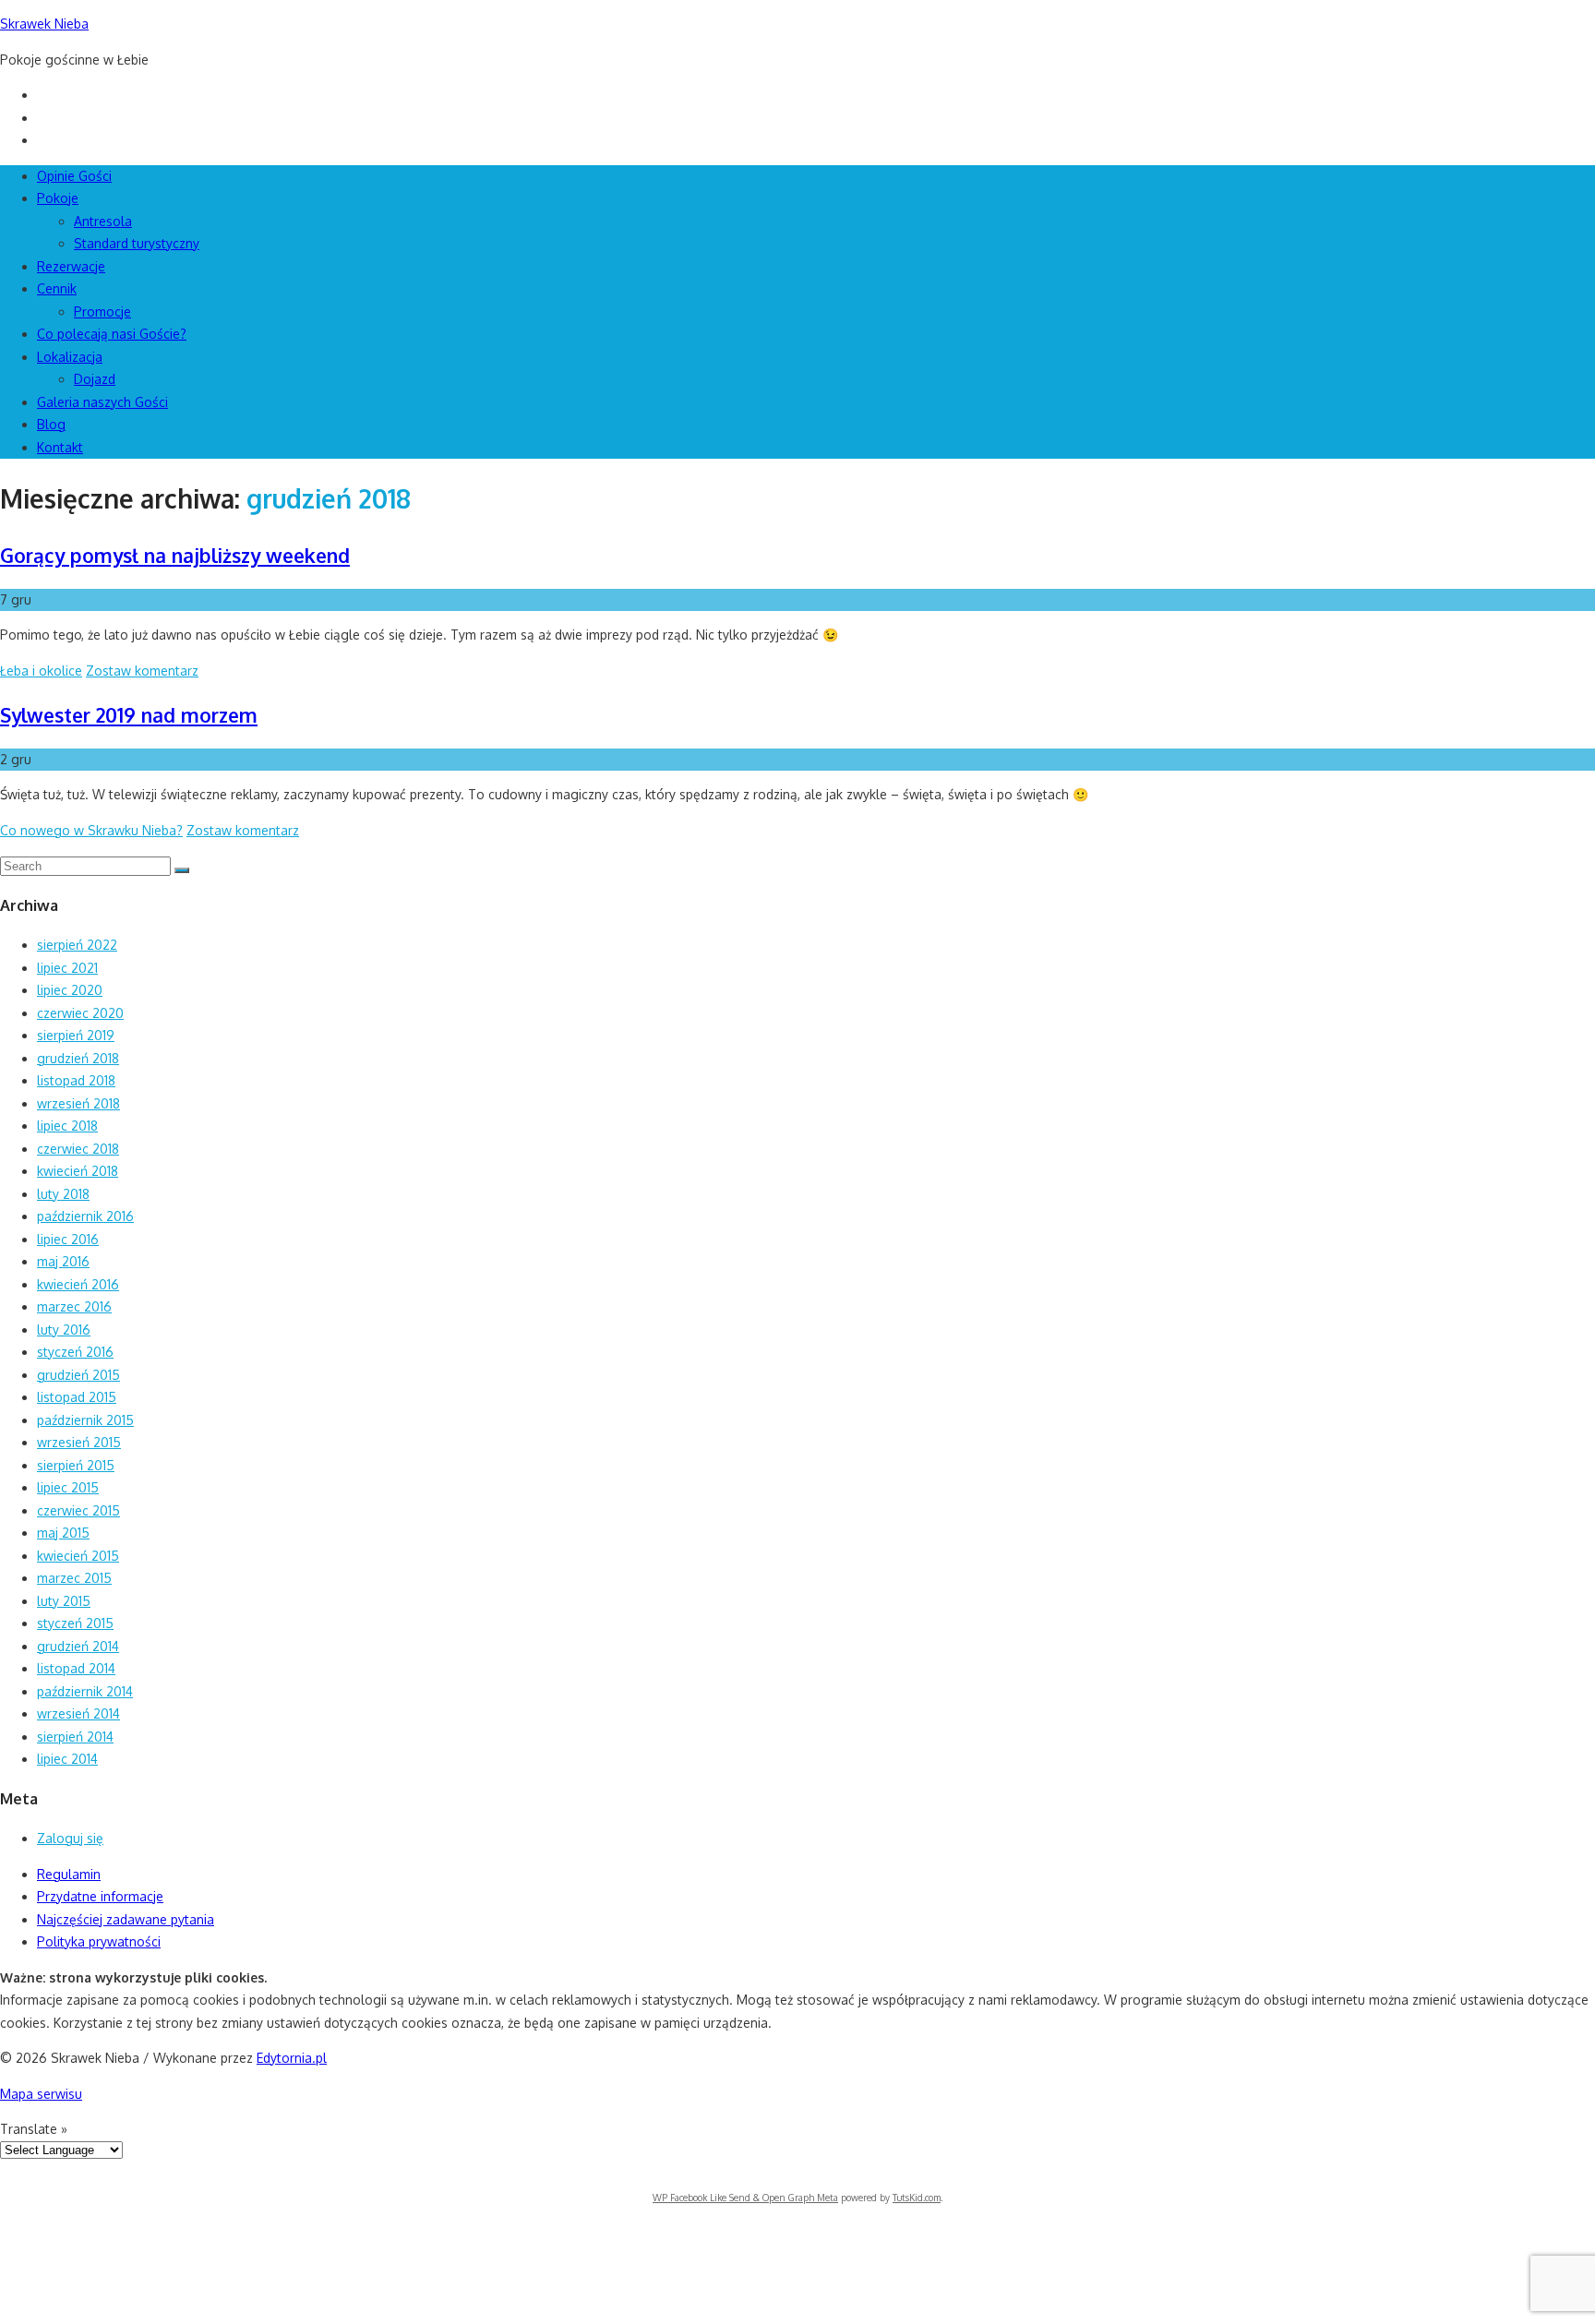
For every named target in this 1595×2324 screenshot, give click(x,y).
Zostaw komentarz (142, 671)
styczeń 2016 (75, 1352)
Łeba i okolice (41, 671)
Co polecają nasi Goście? (112, 334)
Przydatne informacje (100, 1896)
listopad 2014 (76, 1668)
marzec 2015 (74, 1578)
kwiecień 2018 (78, 1171)
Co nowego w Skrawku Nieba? (91, 830)
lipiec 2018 (67, 1126)
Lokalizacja (70, 357)
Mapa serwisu (41, 2094)
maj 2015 (63, 1533)
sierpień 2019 (76, 1035)
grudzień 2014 (78, 1646)
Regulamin (69, 1874)
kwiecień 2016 (78, 1284)
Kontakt (60, 447)
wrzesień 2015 (79, 1442)
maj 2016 (63, 1261)
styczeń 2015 (75, 1623)
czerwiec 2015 (78, 1510)
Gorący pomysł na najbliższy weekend (175, 555)
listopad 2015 (77, 1397)
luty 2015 (64, 1601)
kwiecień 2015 (78, 1556)
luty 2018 (63, 1194)
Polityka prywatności (99, 1941)
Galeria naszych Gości (102, 402)
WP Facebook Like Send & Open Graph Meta (745, 2198)
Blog (51, 424)
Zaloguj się (70, 1838)
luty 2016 (64, 1330)
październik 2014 (85, 1691)
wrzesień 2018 (78, 1103)
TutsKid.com (917, 2198)
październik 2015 (85, 1420)
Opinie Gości (74, 176)
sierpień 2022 (77, 945)
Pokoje (58, 198)
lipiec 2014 (67, 1759)
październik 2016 (85, 1216)
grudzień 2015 (78, 1375)
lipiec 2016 (68, 1239)
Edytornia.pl (292, 2058)
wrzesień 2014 (78, 1713)
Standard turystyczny (137, 243)
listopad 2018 (76, 1080)
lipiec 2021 (67, 968)
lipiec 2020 (70, 990)
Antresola (103, 221)
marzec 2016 (74, 1306)
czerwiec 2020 (80, 1013)
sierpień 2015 (76, 1465)
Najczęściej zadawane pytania (126, 1919)
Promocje (102, 311)
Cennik (57, 288)
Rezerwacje (71, 266)
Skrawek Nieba (44, 24)
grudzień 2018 (78, 1058)
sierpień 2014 (75, 1737)
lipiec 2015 (68, 1487)
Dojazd (95, 379)
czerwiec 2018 (78, 1149)
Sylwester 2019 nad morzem (129, 715)
